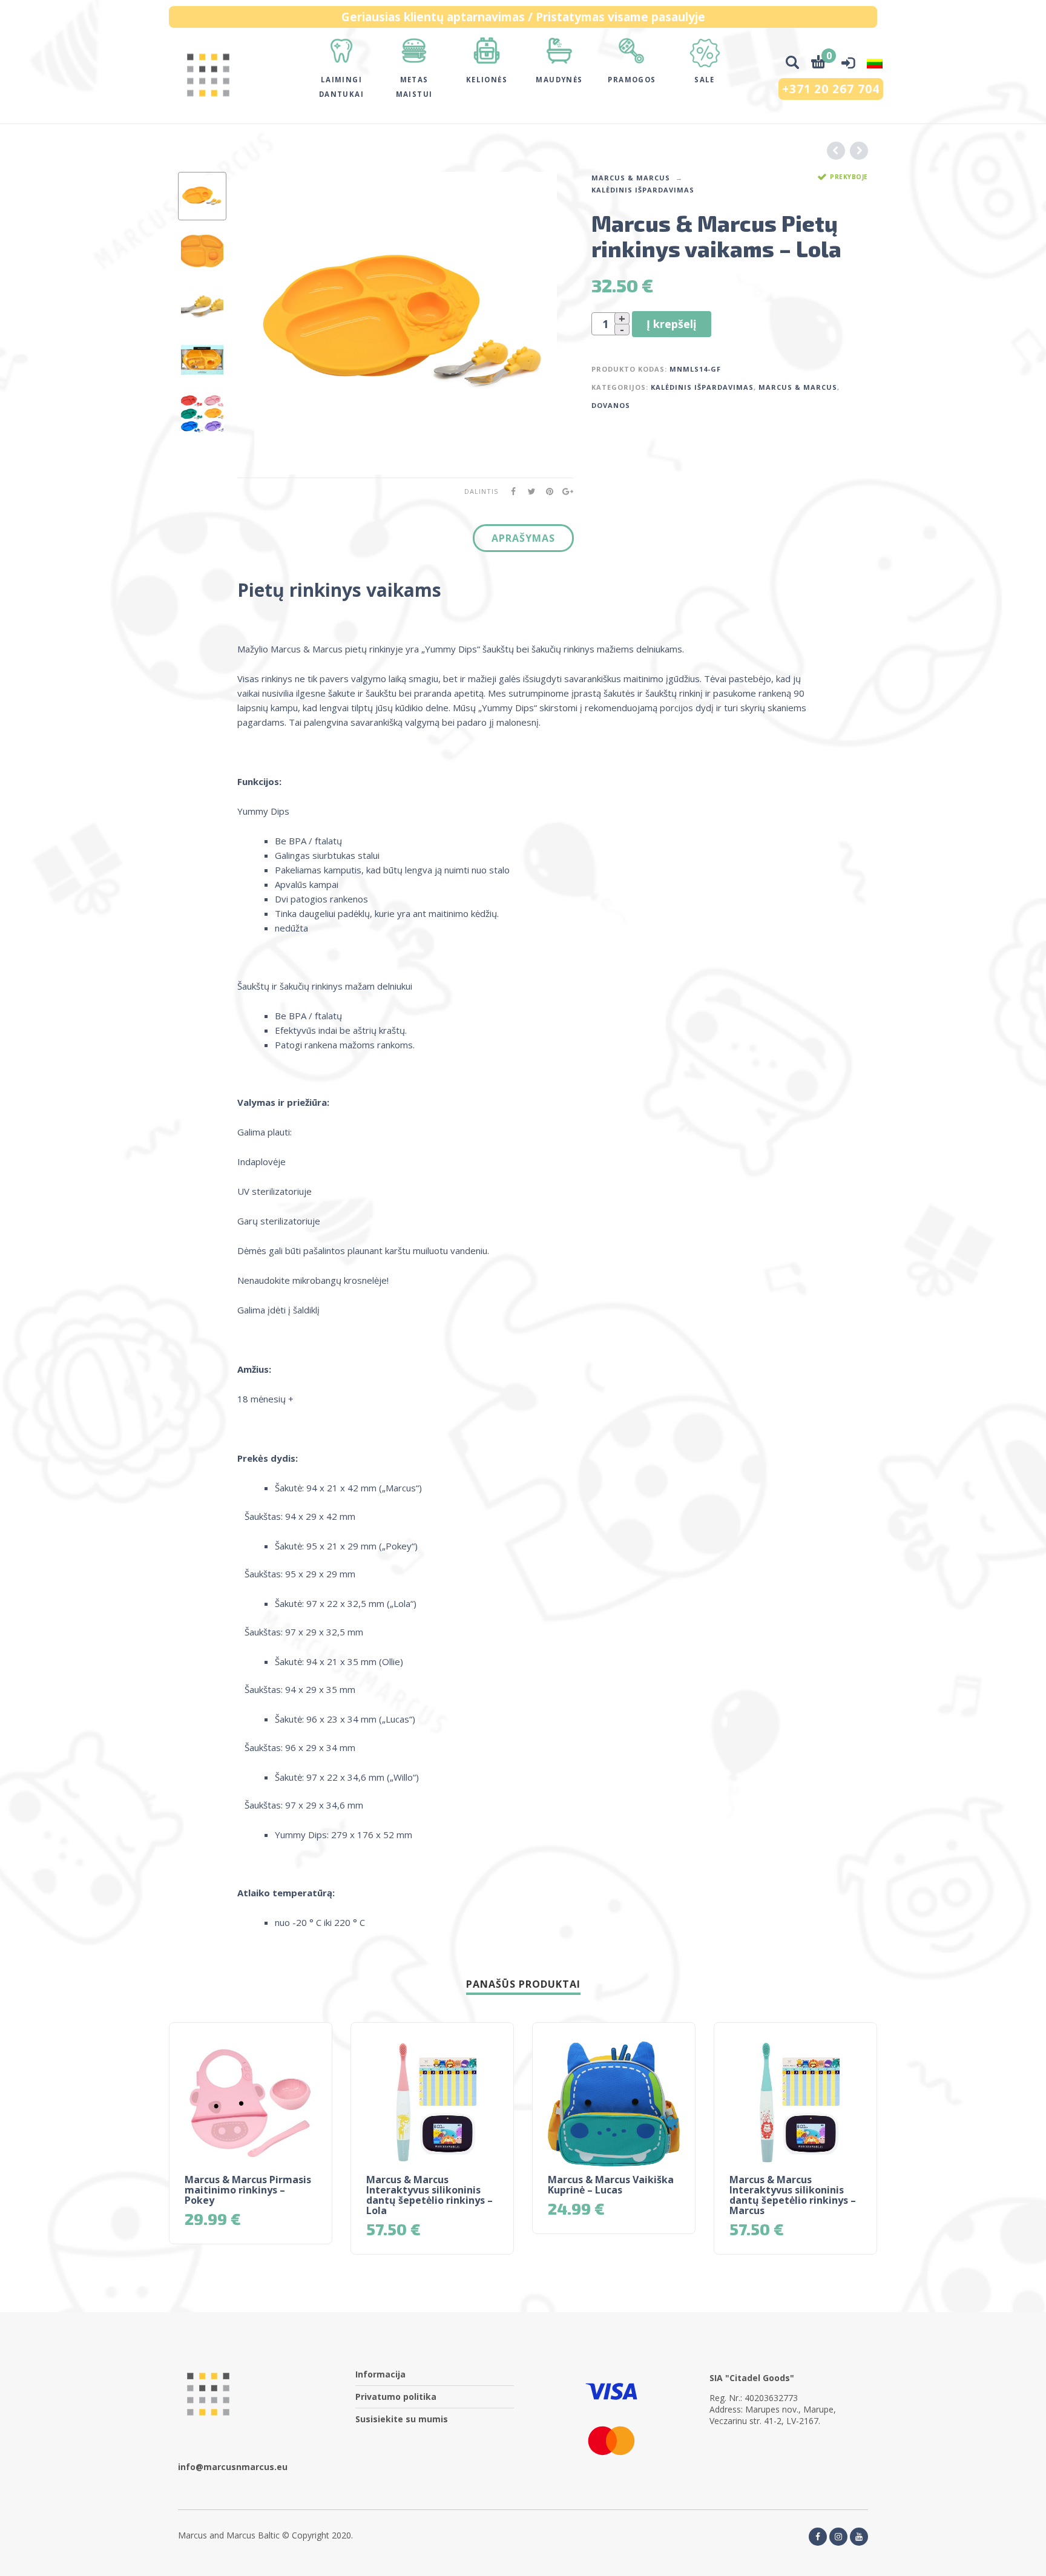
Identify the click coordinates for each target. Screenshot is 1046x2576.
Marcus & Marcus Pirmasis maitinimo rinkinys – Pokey (248, 2190)
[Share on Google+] (564, 491)
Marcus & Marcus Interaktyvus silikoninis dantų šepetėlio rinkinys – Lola (429, 2195)
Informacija (380, 2374)
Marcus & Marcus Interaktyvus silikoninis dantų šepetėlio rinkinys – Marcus (793, 2195)
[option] (202, 196)
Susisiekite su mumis (402, 2419)
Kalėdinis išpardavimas (643, 190)
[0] (818, 64)
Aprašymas (523, 538)
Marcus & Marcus (631, 178)
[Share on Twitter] (528, 491)
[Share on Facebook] (510, 491)
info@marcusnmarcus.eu (233, 2467)
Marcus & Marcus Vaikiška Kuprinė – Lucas (611, 2185)
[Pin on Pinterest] (546, 491)
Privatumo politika (396, 2397)
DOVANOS (611, 405)
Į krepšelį (672, 324)
